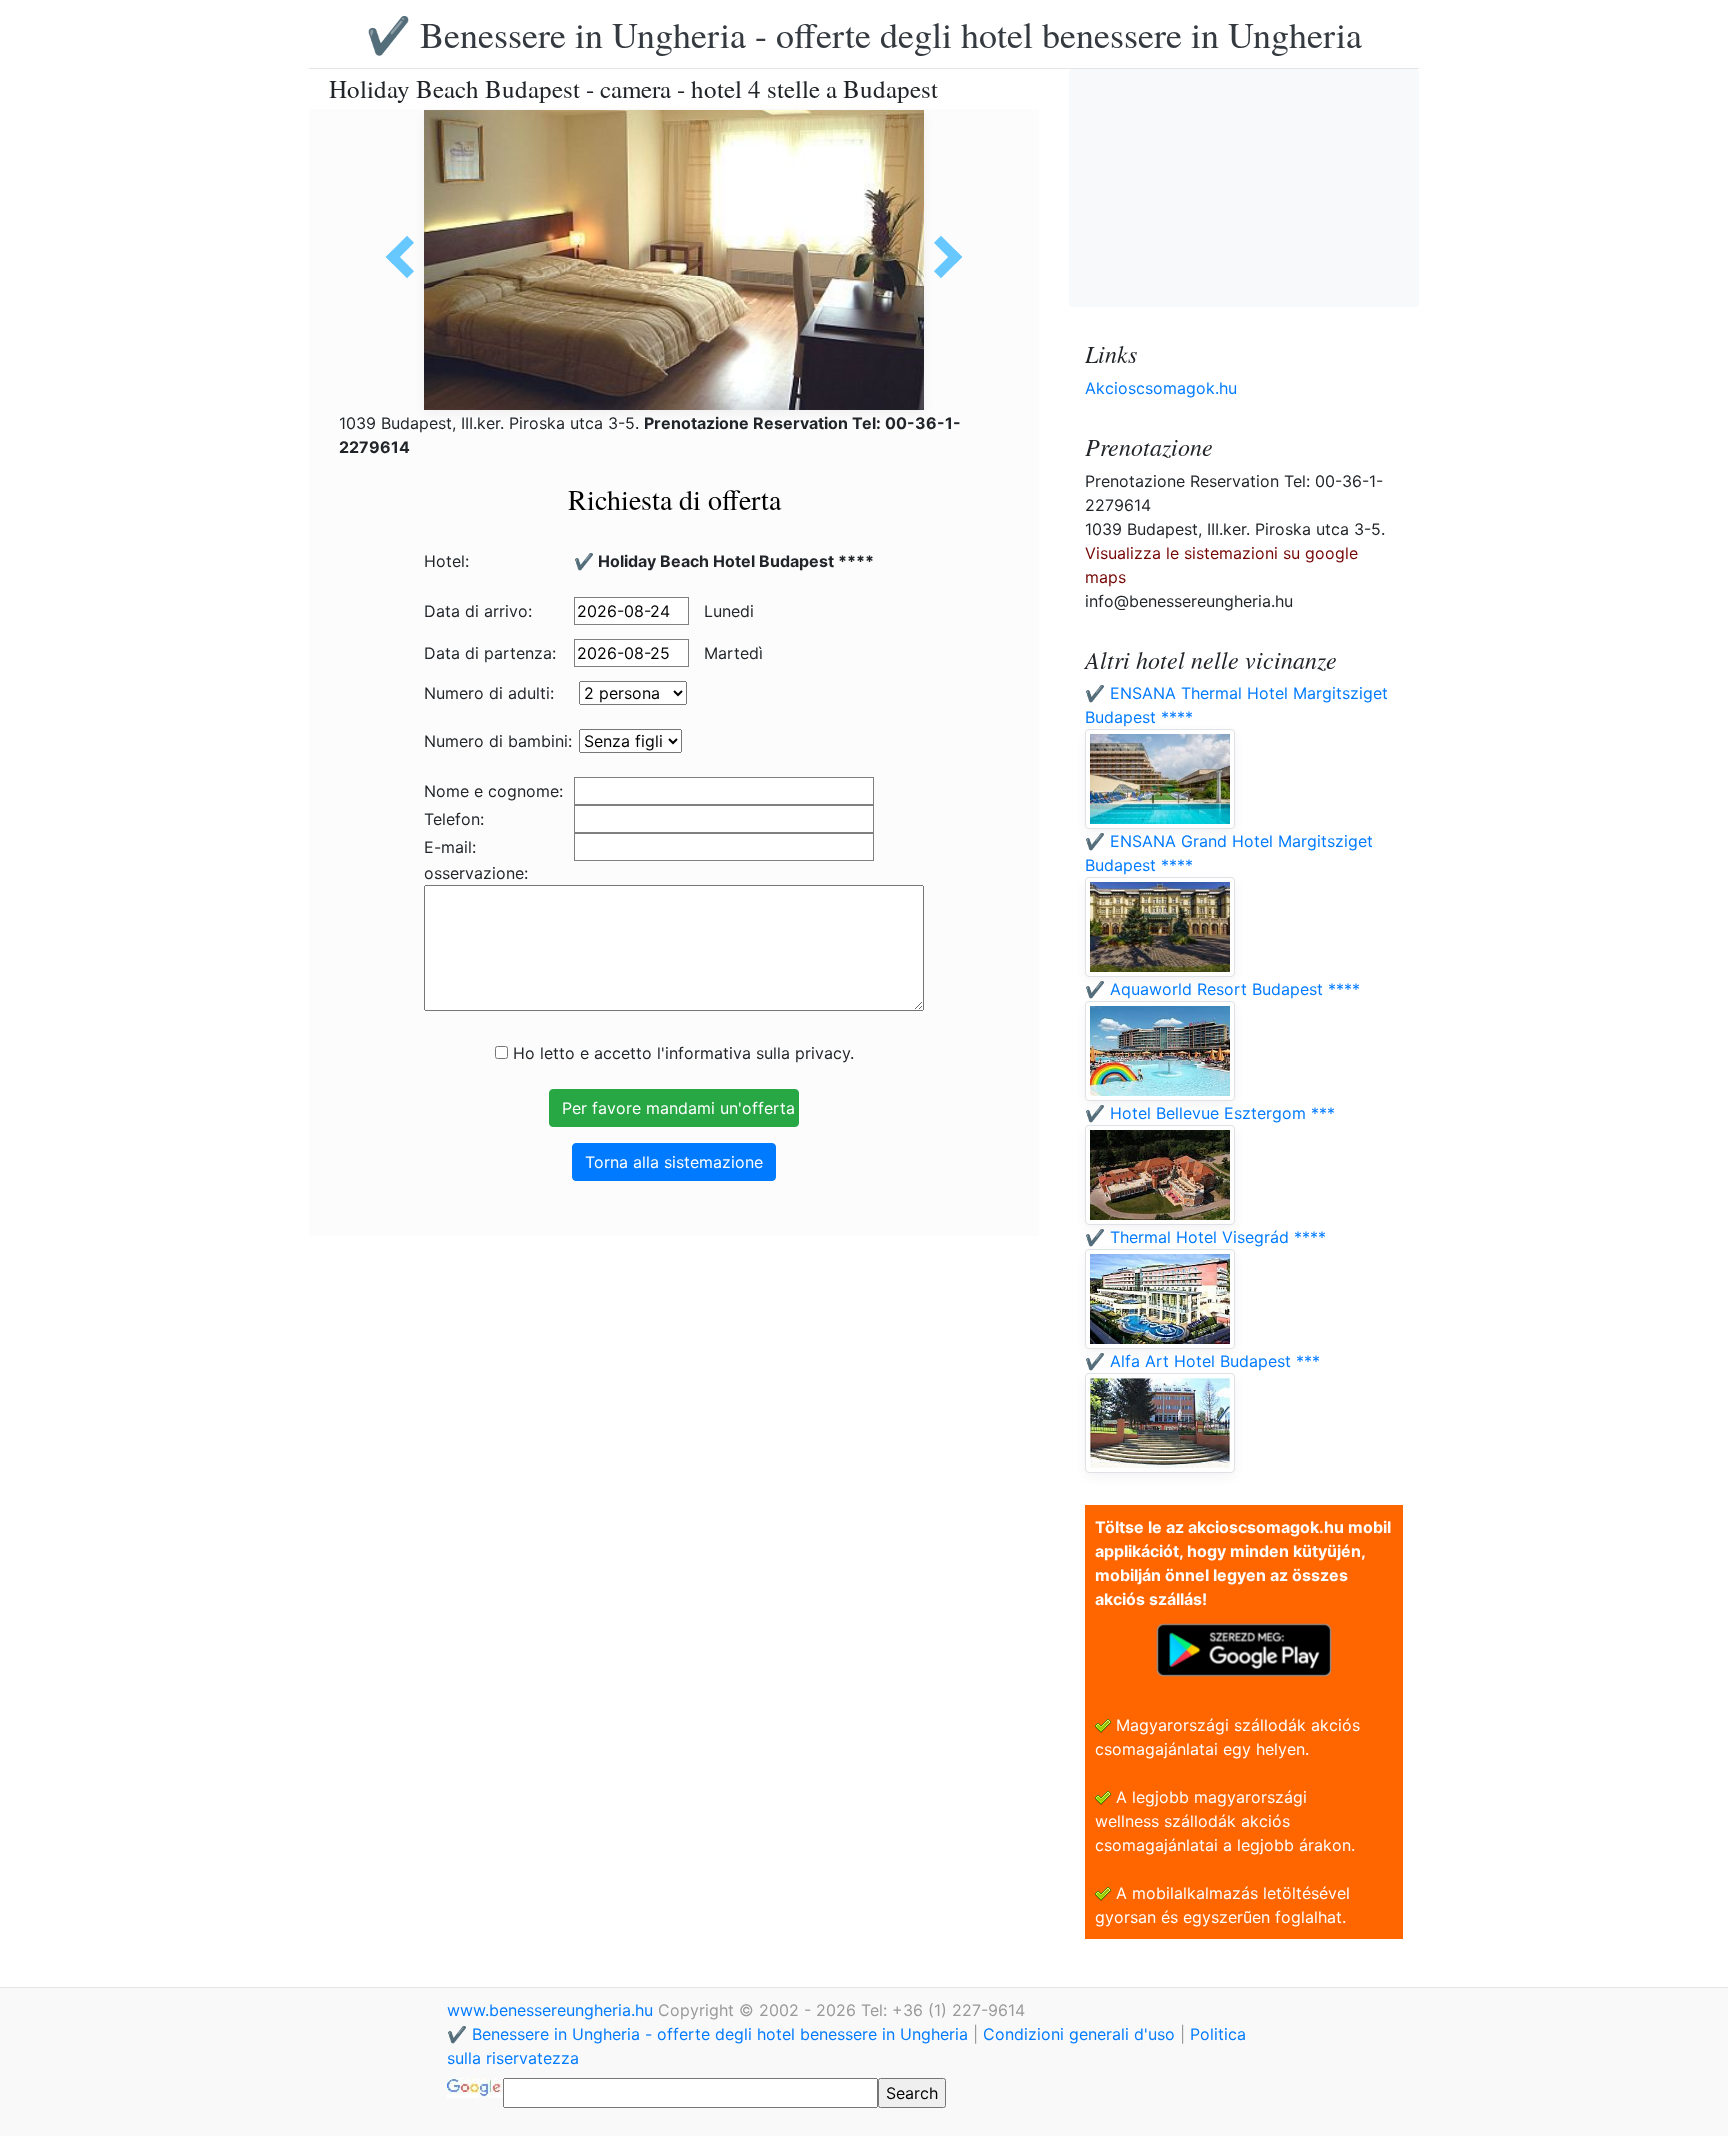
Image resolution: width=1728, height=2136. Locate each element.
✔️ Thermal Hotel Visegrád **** (1205, 1237)
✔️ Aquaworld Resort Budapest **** (1222, 989)
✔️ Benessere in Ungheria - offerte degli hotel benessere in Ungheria (864, 34)
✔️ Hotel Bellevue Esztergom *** (1210, 1113)
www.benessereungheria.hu (552, 2010)
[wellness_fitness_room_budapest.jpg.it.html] (941, 257)
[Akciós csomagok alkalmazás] (1244, 1648)
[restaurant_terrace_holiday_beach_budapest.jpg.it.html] (407, 257)
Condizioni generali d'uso (1079, 2034)
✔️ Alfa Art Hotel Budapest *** (1202, 1361)
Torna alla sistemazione (674, 1162)
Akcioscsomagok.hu (1161, 388)
